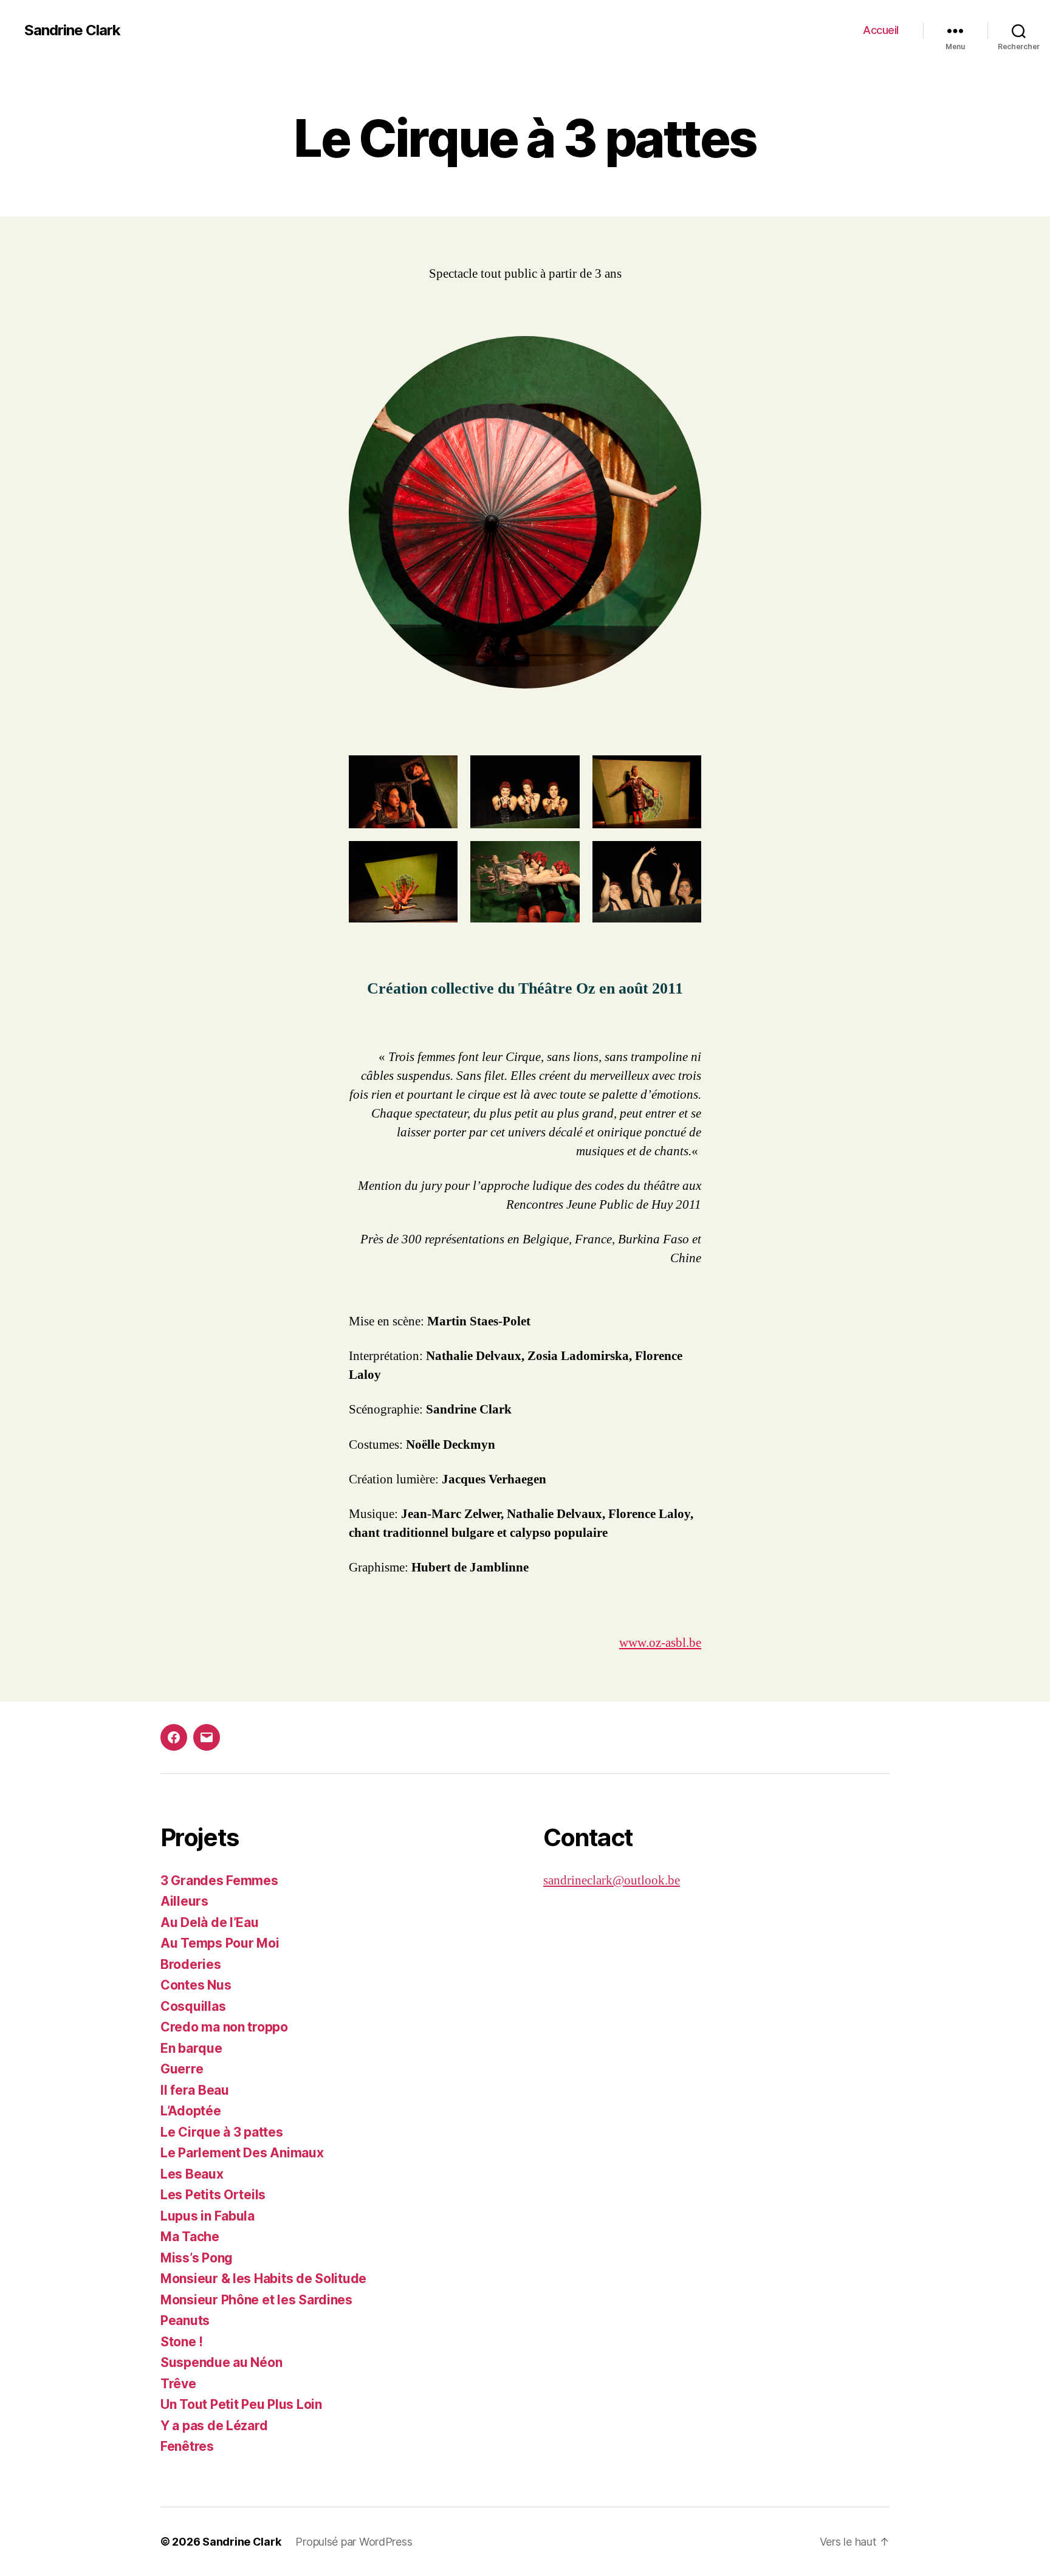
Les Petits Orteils (213, 2195)
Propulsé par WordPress (354, 2542)
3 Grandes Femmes (219, 1880)
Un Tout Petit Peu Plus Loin (241, 2404)
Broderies (191, 1964)
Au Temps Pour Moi (220, 1943)
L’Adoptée (191, 2111)
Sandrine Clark (72, 30)
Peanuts (185, 2320)
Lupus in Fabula (208, 2216)
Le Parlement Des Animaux (242, 2153)
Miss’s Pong (197, 2258)
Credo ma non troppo (224, 2027)
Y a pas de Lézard (214, 2426)
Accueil (881, 30)
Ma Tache (190, 2237)
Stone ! (182, 2342)
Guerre (182, 2069)
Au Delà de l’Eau (210, 1922)
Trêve (178, 2384)
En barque (191, 2048)
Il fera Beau (195, 2090)
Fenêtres (187, 2446)
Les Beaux (192, 2174)
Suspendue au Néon (221, 2362)
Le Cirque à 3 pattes (222, 2132)
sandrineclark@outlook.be (612, 1880)
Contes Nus (196, 1985)
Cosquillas (193, 2006)
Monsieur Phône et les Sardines (256, 2300)
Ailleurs (184, 1901)
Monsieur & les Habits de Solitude (263, 2279)
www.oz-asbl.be (660, 1643)
